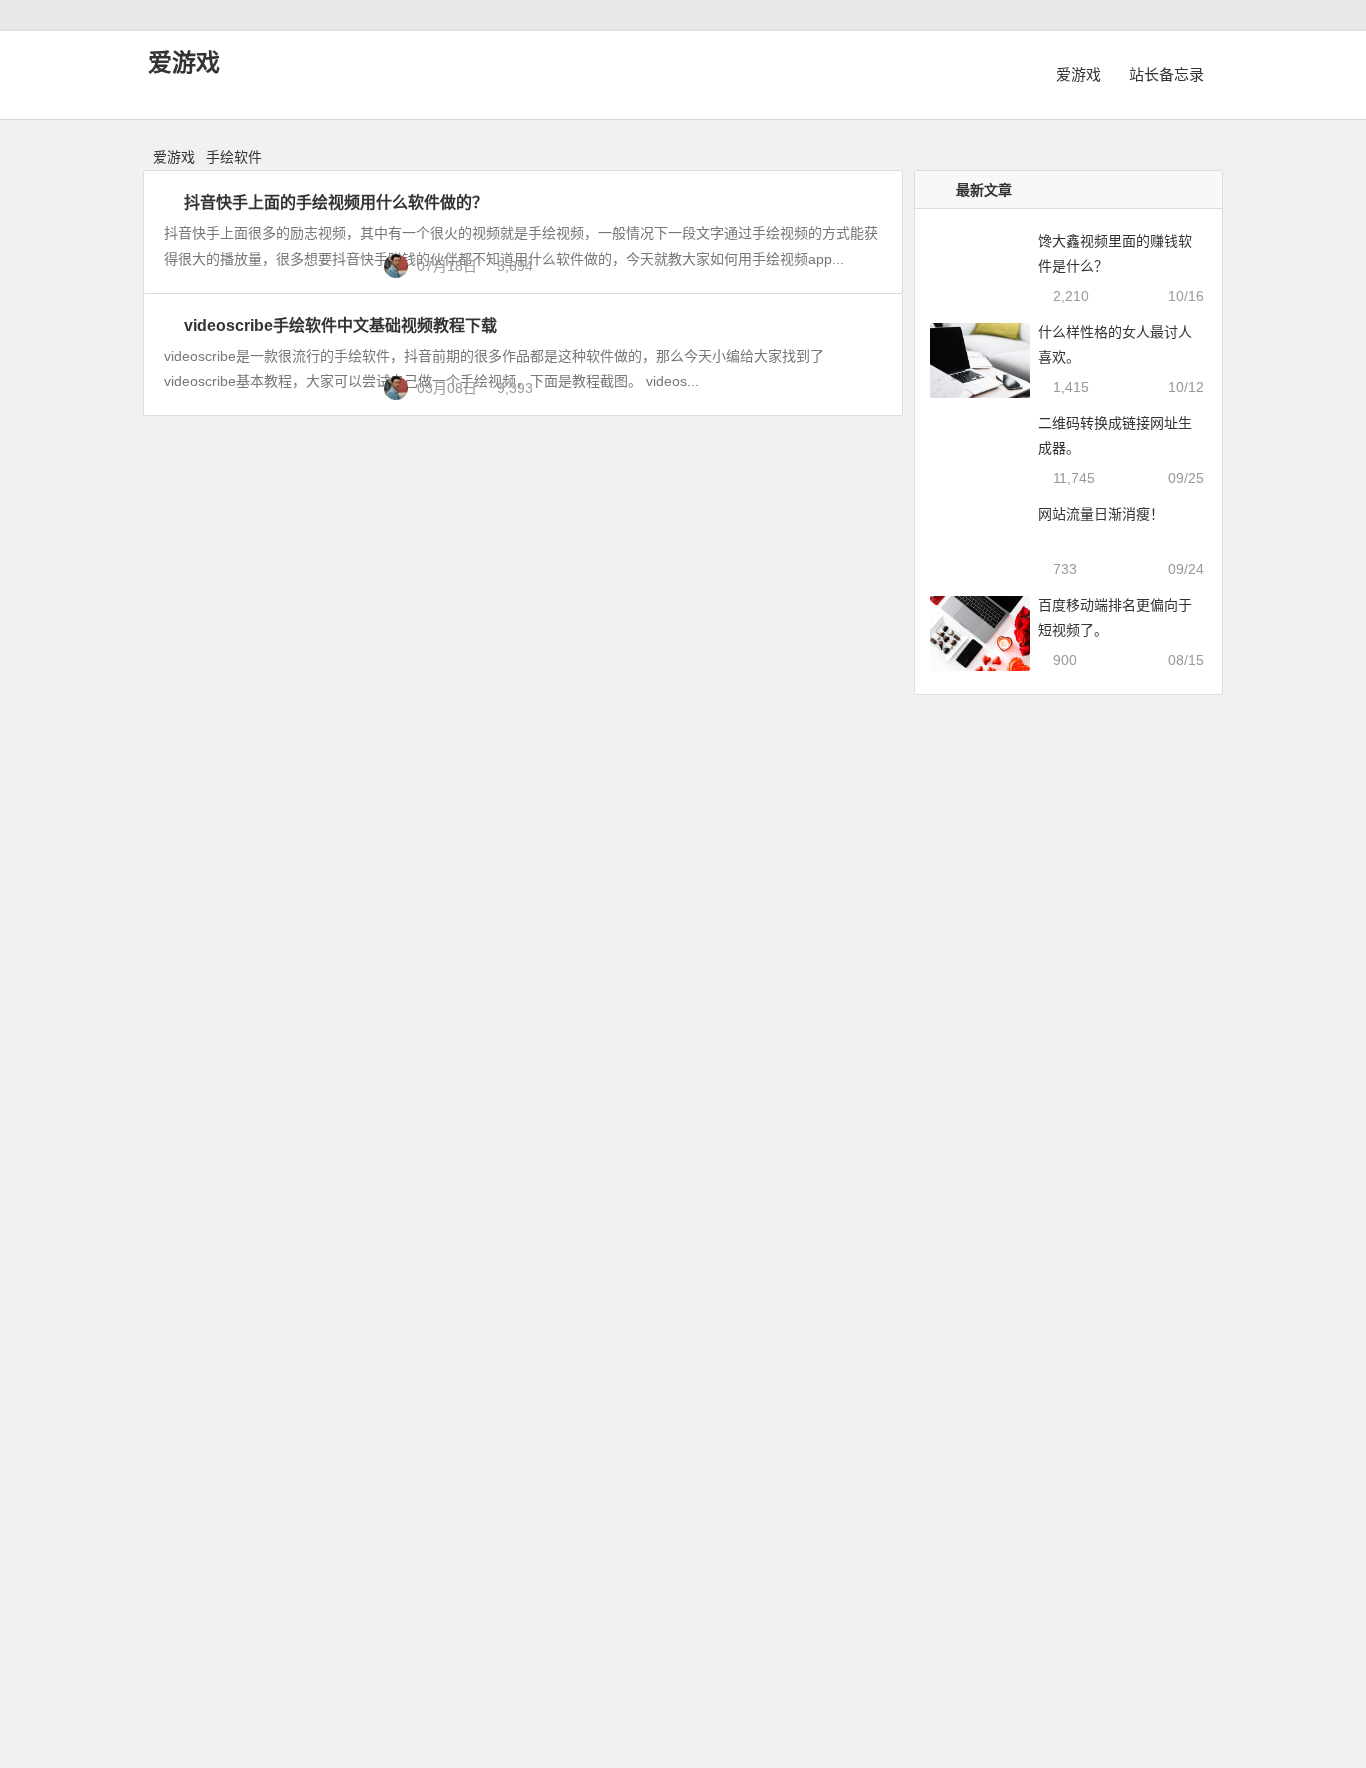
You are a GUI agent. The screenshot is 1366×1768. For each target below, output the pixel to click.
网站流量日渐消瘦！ (1101, 514)
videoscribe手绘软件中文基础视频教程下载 (340, 325)
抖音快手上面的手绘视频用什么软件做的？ (336, 202)
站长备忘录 (1166, 74)
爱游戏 (184, 62)
